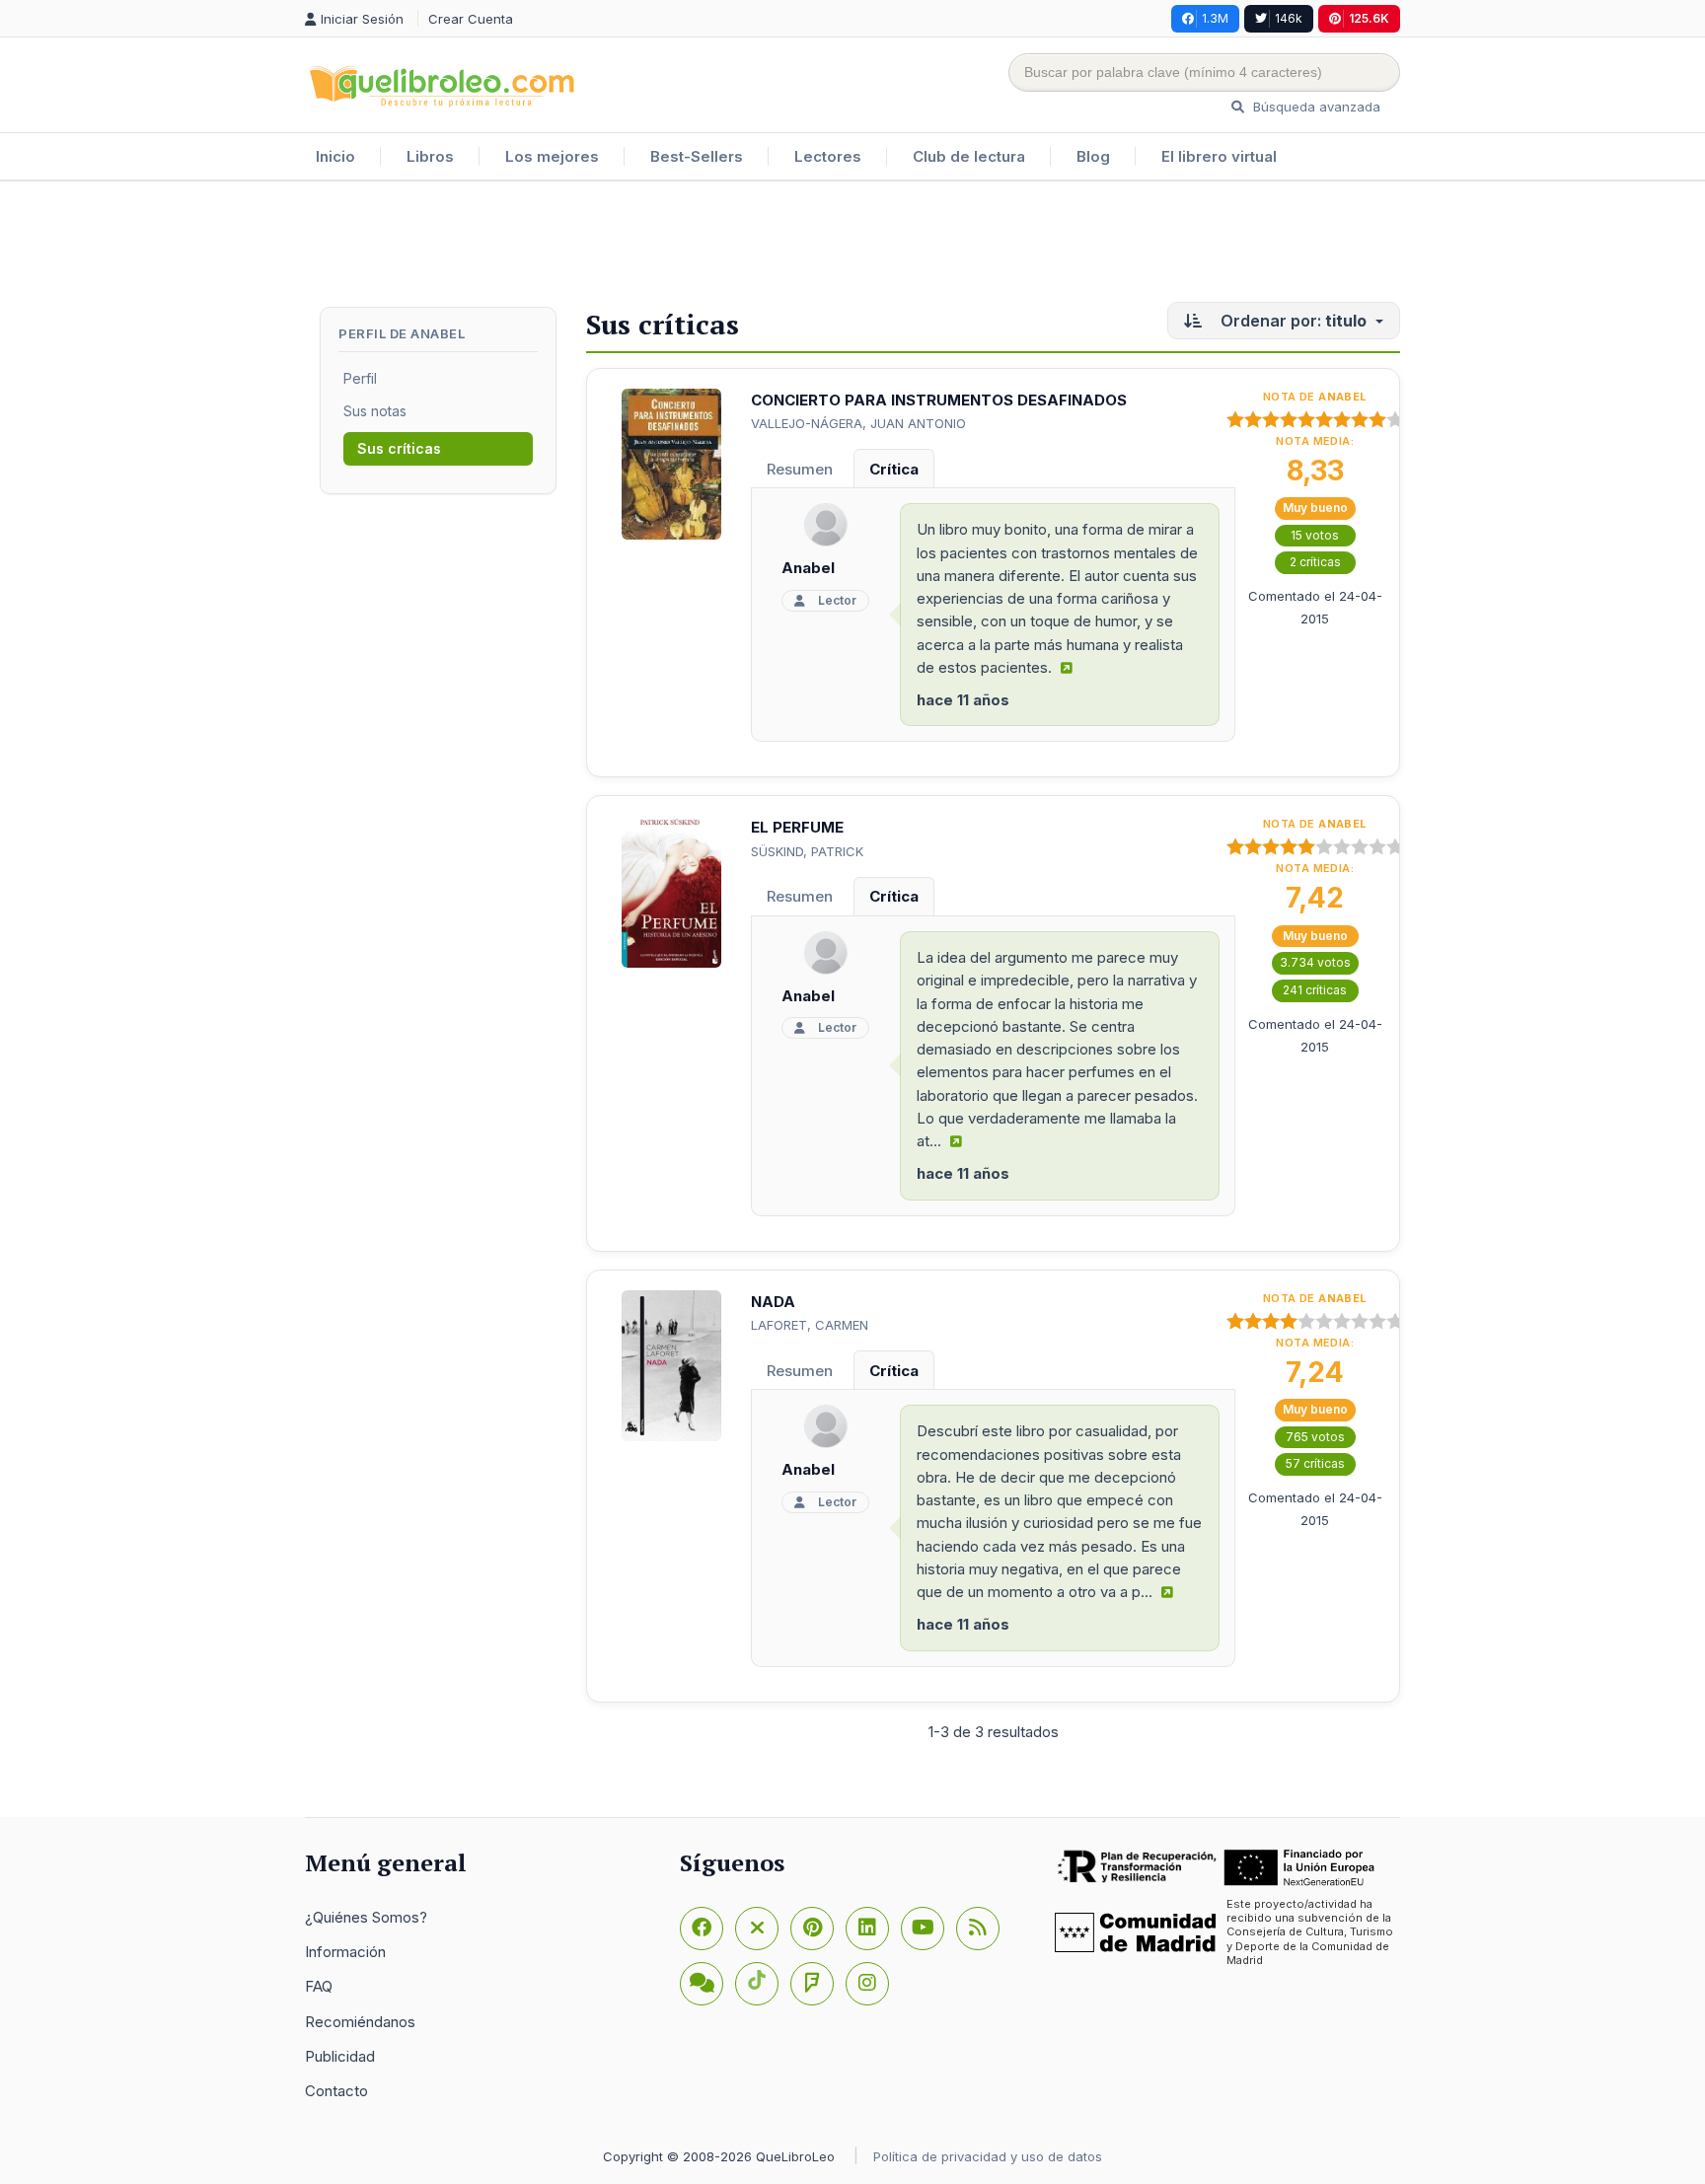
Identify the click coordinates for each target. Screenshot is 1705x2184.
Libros (430, 156)
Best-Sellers (697, 156)
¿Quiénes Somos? (366, 1917)
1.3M (1215, 18)
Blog (1093, 156)
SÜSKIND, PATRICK (807, 851)
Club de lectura (969, 156)
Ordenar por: (1292, 321)
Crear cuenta (471, 19)
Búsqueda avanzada (1315, 107)
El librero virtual (1219, 156)
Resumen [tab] (800, 469)
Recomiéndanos (360, 2022)
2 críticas (1315, 562)
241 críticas (1315, 990)
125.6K (1369, 18)
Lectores (828, 156)
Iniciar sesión (364, 19)
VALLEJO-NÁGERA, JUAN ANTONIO (858, 423)
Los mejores (552, 156)
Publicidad (340, 2056)
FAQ (319, 1986)
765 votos (1315, 1437)
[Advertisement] (852, 246)
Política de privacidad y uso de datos (988, 2156)
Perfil (360, 378)
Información (345, 1952)
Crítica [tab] (894, 469)
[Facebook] (702, 1929)
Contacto (336, 2091)
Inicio (335, 156)
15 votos (1315, 535)
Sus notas (375, 411)
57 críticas (1315, 1463)
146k (1289, 18)
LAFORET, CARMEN (810, 1325)
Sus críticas (399, 448)
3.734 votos (1315, 962)
